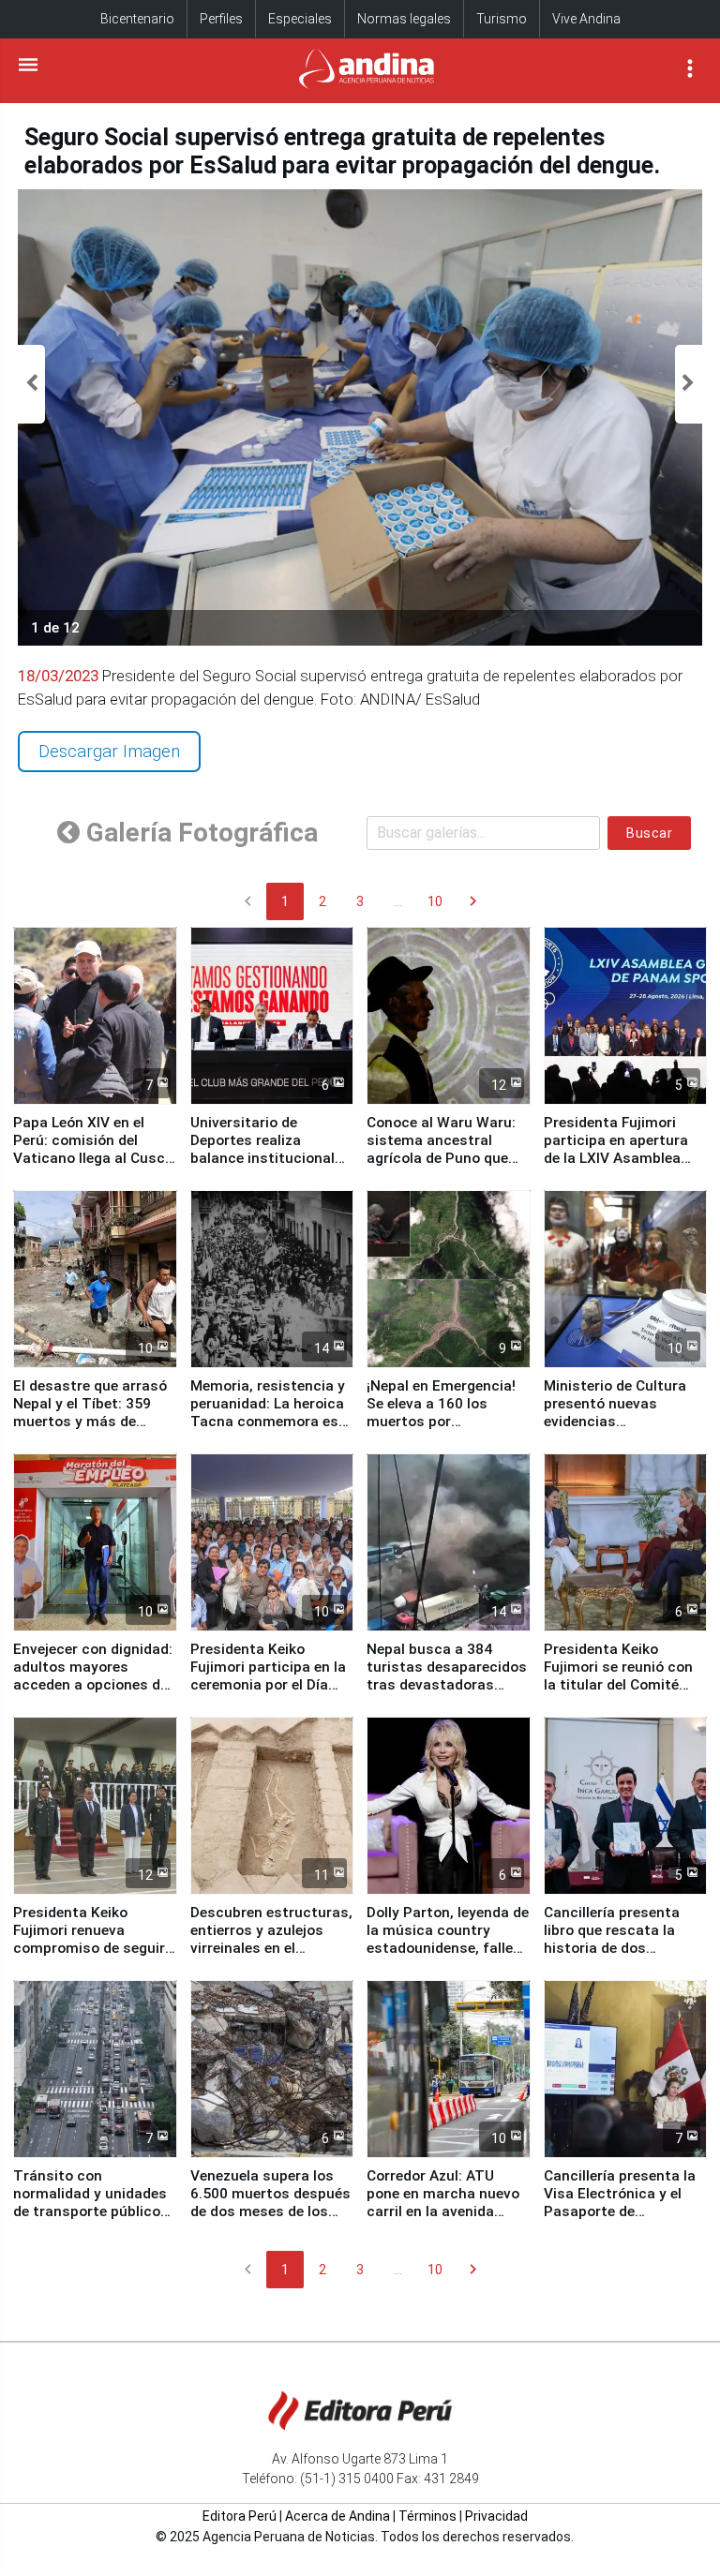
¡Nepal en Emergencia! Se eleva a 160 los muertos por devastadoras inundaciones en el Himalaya (441, 1430)
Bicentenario (137, 19)
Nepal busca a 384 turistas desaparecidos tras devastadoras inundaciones (447, 1676)
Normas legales (404, 19)
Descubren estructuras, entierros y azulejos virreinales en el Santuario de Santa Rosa (271, 1948)
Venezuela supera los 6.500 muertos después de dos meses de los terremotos (270, 2203)
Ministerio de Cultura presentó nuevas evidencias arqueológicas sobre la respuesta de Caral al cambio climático (621, 1430)
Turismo (502, 19)
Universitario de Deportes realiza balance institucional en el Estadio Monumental (262, 1158)
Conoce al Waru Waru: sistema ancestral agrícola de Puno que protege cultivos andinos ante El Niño (441, 1158)
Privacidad (496, 2516)
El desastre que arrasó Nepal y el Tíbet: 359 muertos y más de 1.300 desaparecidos (90, 1413)
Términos (427, 2516)
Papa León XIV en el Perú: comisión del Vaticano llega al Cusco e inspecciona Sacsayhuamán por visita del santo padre (93, 1167)
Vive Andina (586, 19)
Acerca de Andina (337, 2516)
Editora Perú (240, 2516)
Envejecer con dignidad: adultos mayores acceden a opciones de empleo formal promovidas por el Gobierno (93, 1694)
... (398, 901)
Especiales (300, 19)
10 (435, 901)
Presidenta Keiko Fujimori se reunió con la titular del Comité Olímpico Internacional (621, 1676)
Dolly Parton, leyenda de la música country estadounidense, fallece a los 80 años (448, 1939)
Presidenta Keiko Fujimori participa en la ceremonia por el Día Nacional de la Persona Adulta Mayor (268, 1685)
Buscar (649, 833)
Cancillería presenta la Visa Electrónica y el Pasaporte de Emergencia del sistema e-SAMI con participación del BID (625, 2220)
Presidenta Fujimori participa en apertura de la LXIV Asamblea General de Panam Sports (616, 1158)
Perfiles (221, 19)
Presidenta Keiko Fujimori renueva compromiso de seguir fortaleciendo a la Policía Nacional (89, 1948)
